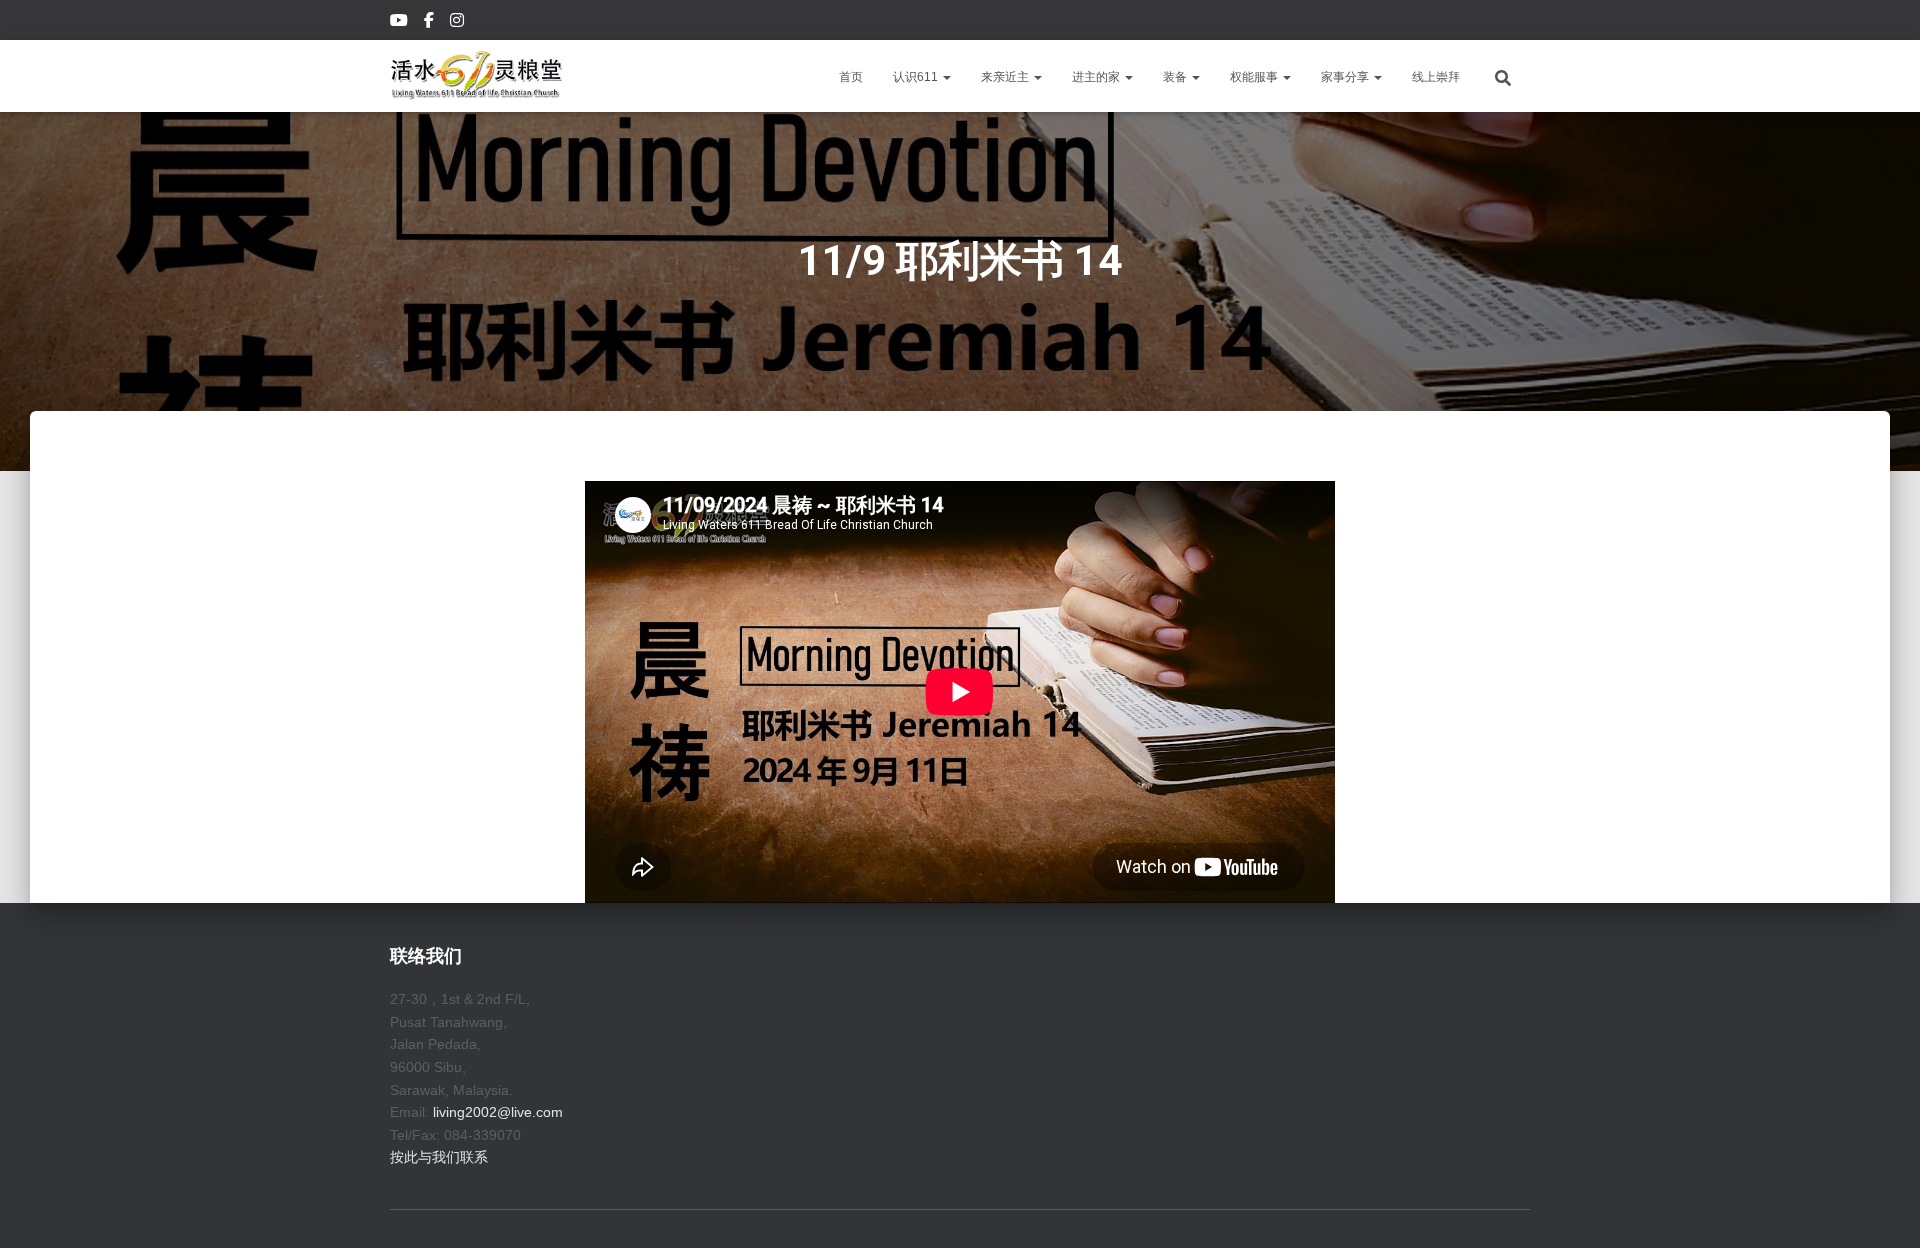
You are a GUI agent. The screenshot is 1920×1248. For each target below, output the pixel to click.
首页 (851, 77)
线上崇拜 (1436, 77)
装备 (1176, 77)
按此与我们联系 (439, 1157)
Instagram (458, 23)
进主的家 (1097, 77)
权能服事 (1255, 77)
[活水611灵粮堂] (476, 76)
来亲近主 (1006, 77)
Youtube (400, 23)
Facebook (430, 23)
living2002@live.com (498, 1112)
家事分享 (1346, 77)
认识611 (917, 77)
